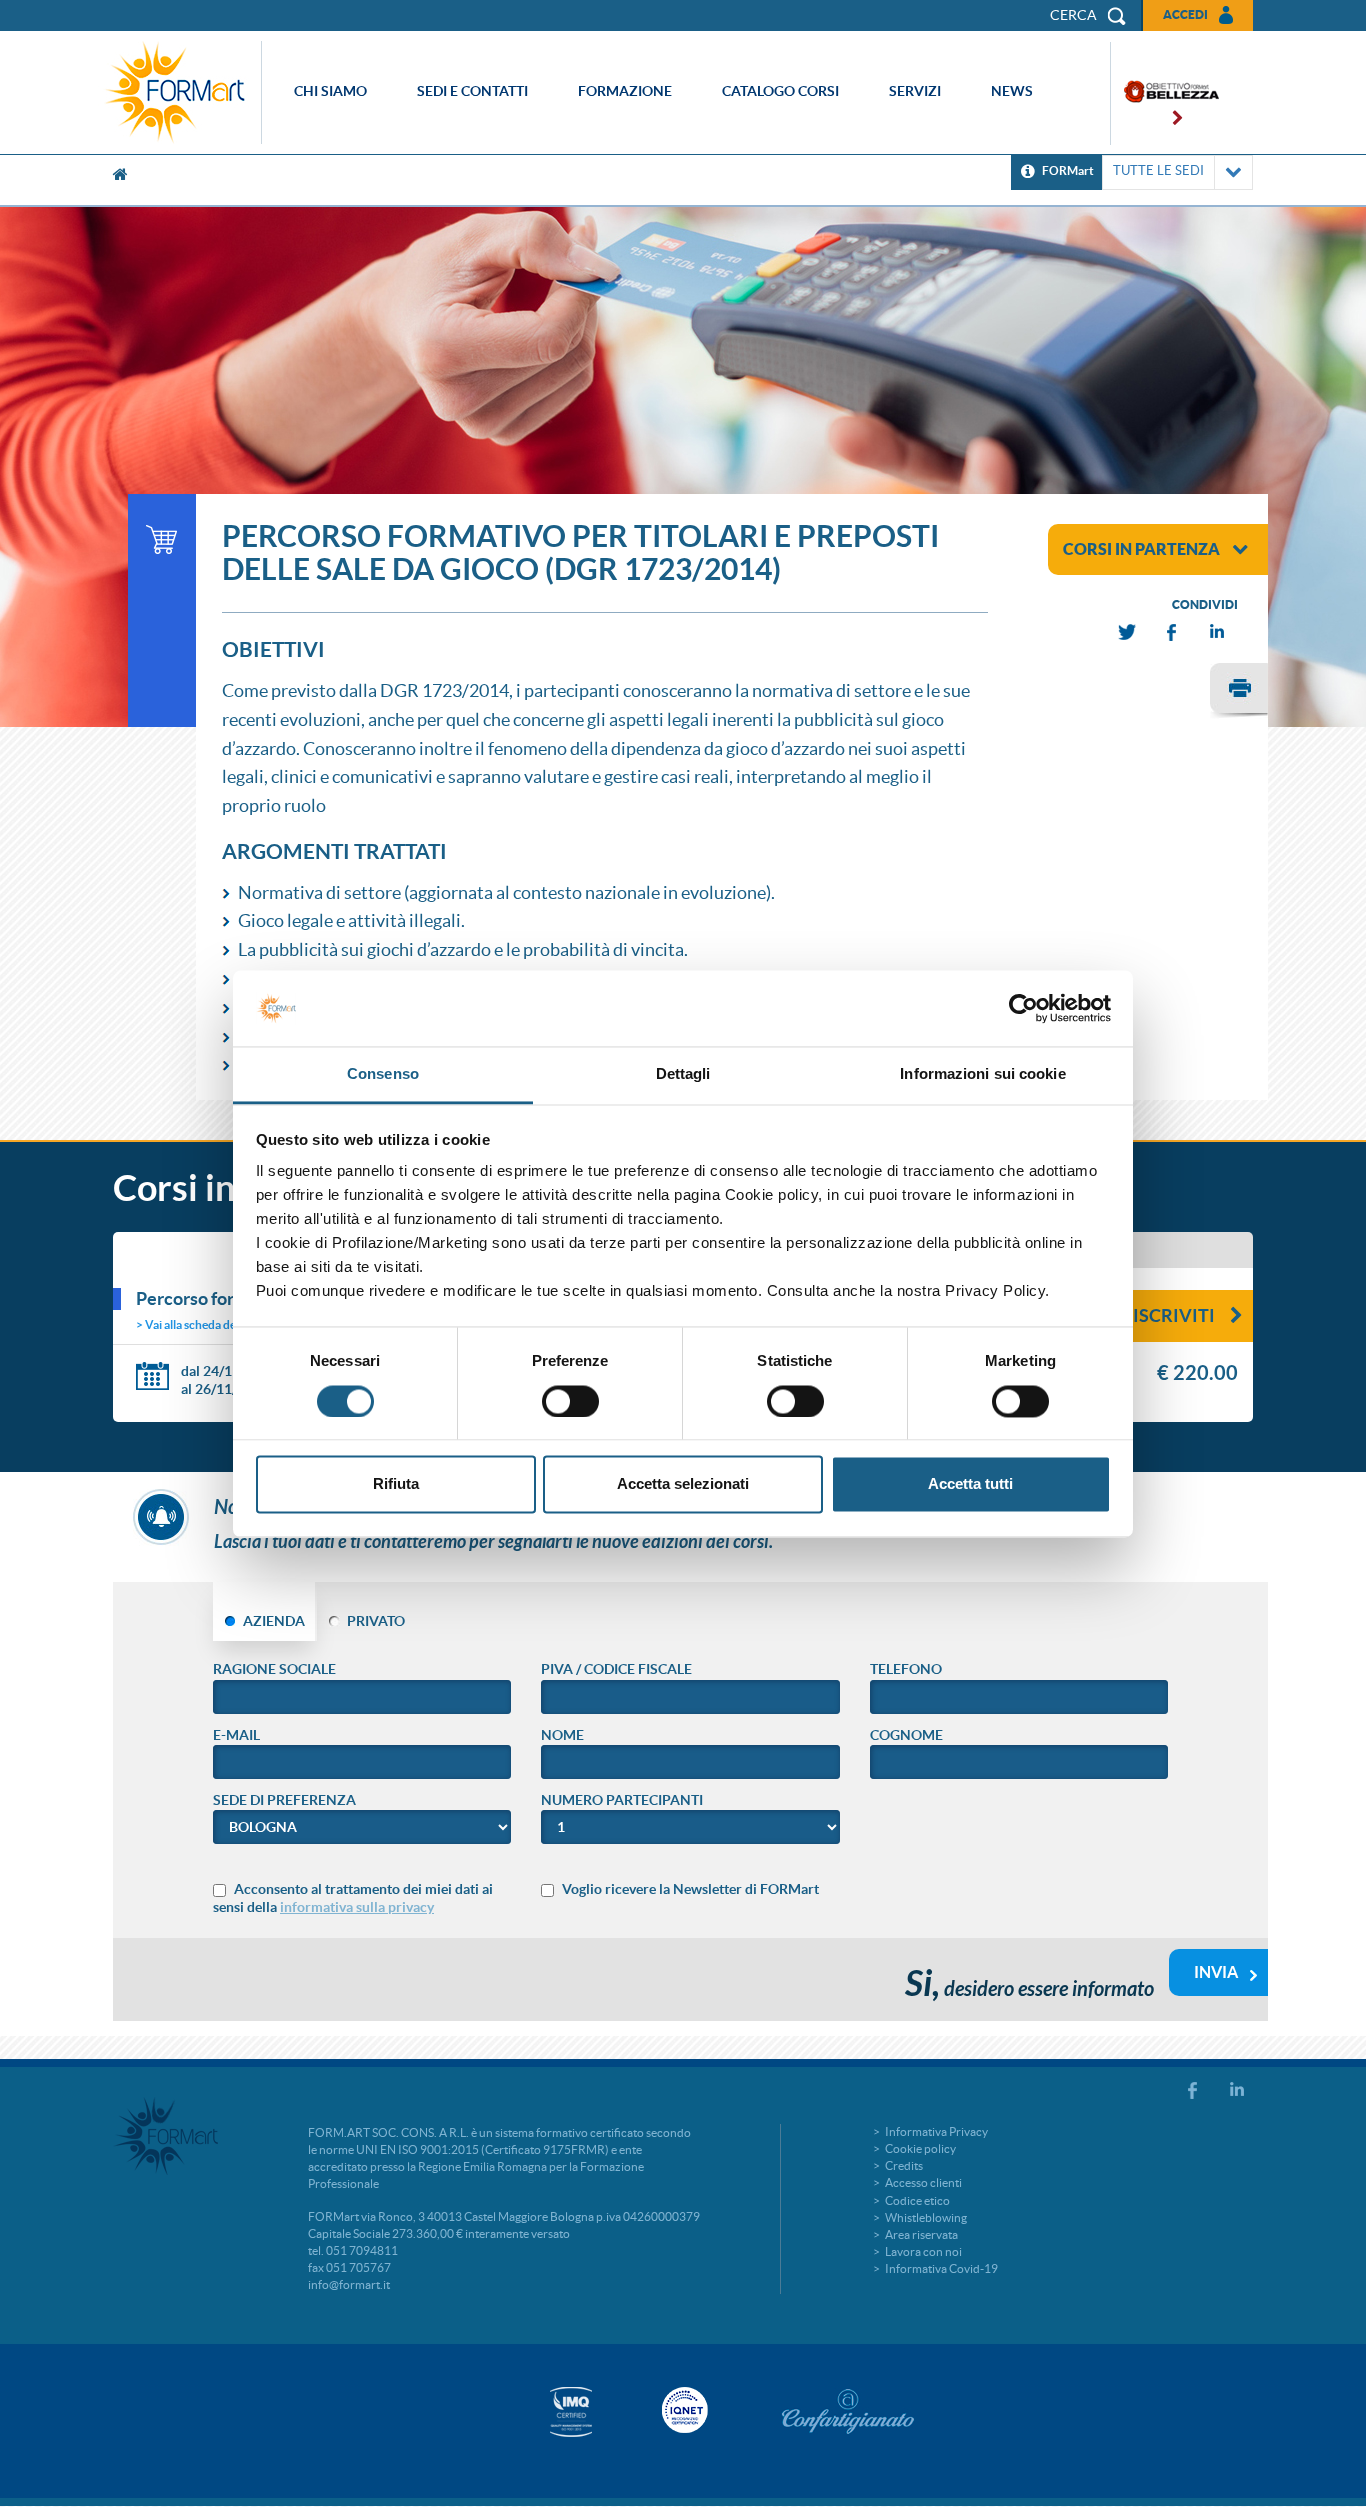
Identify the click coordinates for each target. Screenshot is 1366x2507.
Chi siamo (330, 91)
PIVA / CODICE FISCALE (616, 1669)
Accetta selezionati (683, 1484)
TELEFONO (906, 1669)
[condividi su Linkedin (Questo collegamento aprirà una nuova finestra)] (1218, 632)
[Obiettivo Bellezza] (1165, 93)
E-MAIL (236, 1735)
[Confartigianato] (848, 2411)
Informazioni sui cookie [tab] (982, 1074)
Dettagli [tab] (683, 1074)
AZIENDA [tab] (274, 1621)
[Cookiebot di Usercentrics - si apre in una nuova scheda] (1023, 1008)
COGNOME (906, 1735)
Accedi (1185, 14)
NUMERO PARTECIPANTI (622, 1800)
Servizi (915, 91)
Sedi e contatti (472, 91)
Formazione (625, 91)
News (1012, 91)
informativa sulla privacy (357, 1907)
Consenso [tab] (383, 1074)
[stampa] (1239, 691)
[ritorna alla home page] (180, 92)
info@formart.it (349, 2284)
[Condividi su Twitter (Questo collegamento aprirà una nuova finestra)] (1128, 632)
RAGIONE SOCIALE (274, 1669)
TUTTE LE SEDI (1158, 170)
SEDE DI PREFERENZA (284, 1800)
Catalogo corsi (780, 91)
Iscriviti (1174, 1315)
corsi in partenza (1141, 549)
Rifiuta (396, 1484)
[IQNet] (683, 2410)
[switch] (570, 1401)
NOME (562, 1735)
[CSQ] (571, 2411)
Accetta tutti (970, 1484)
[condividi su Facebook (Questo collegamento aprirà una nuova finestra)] (1173, 632)
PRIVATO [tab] (376, 1621)
